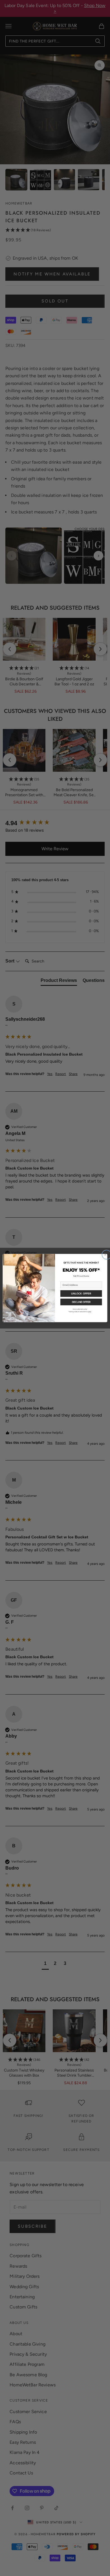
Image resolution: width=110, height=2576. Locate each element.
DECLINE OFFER (81, 1302)
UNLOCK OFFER (81, 1293)
